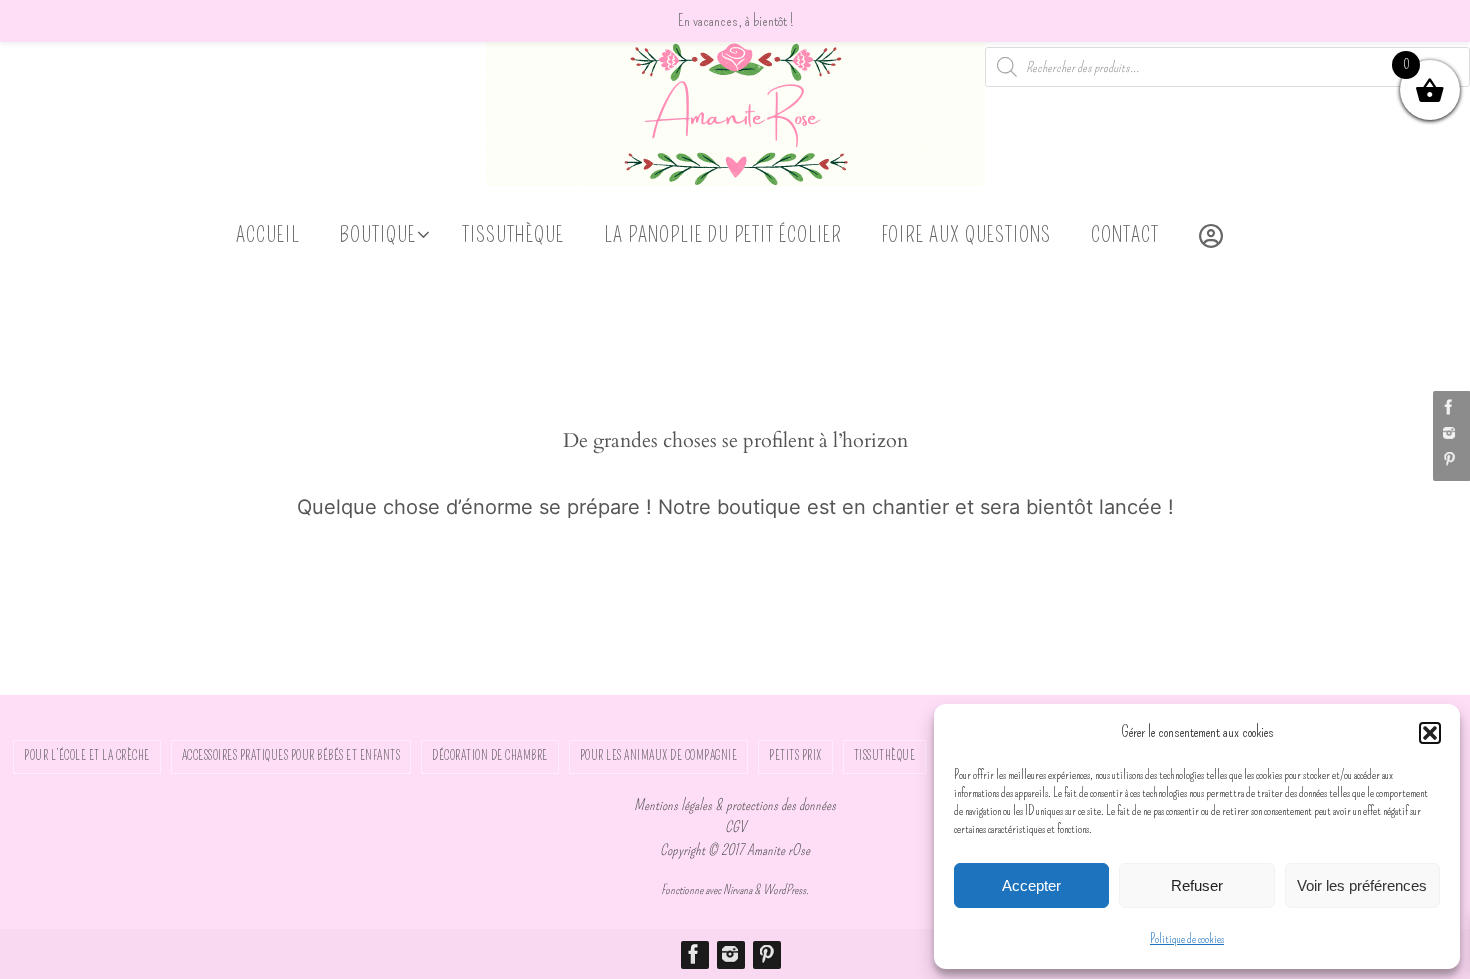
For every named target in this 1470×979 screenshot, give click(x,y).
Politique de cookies (1187, 939)
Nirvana (737, 889)
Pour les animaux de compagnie (659, 756)
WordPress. (786, 889)
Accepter (1031, 885)
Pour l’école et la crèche (87, 756)
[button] (1430, 733)
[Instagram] (1449, 433)
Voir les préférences (1362, 885)
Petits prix (795, 756)
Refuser (1197, 885)
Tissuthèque (885, 756)
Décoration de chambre (490, 756)
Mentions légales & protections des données (735, 805)
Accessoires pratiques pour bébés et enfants (291, 756)
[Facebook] (1449, 407)
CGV (735, 827)
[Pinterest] (1449, 459)
